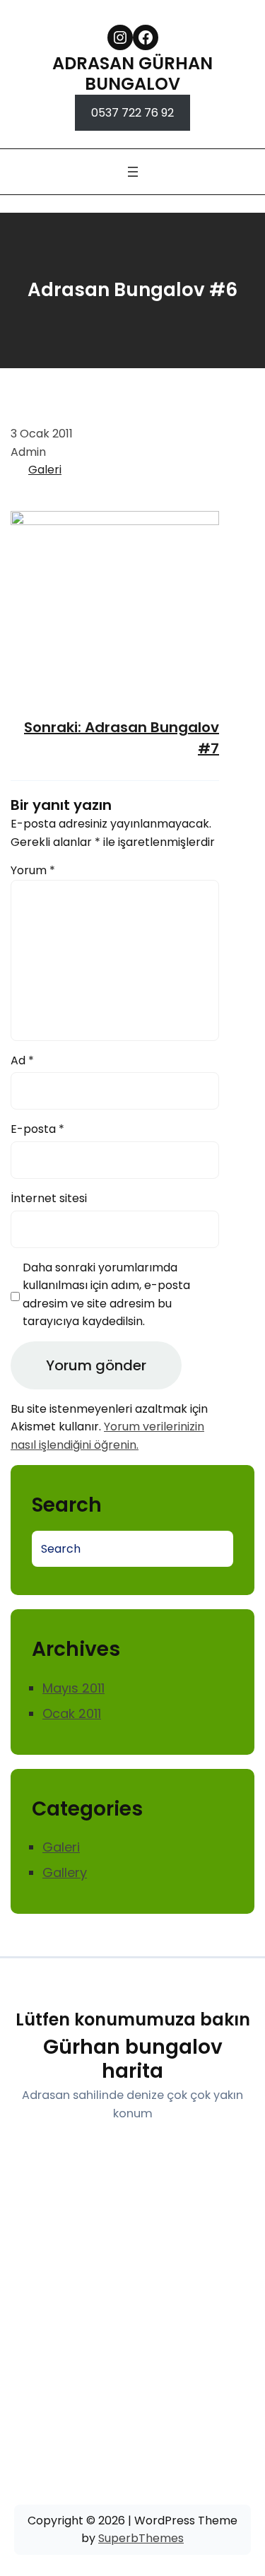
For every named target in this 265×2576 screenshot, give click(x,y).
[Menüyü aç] (133, 172)
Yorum (33, 870)
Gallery (65, 1872)
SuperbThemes (141, 2538)
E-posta (37, 1129)
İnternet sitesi (49, 1198)
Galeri (45, 470)
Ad (22, 1060)
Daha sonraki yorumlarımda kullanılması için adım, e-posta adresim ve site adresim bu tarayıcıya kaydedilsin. (106, 1295)
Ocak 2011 (72, 1713)
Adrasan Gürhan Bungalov (132, 73)
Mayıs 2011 (73, 1688)
